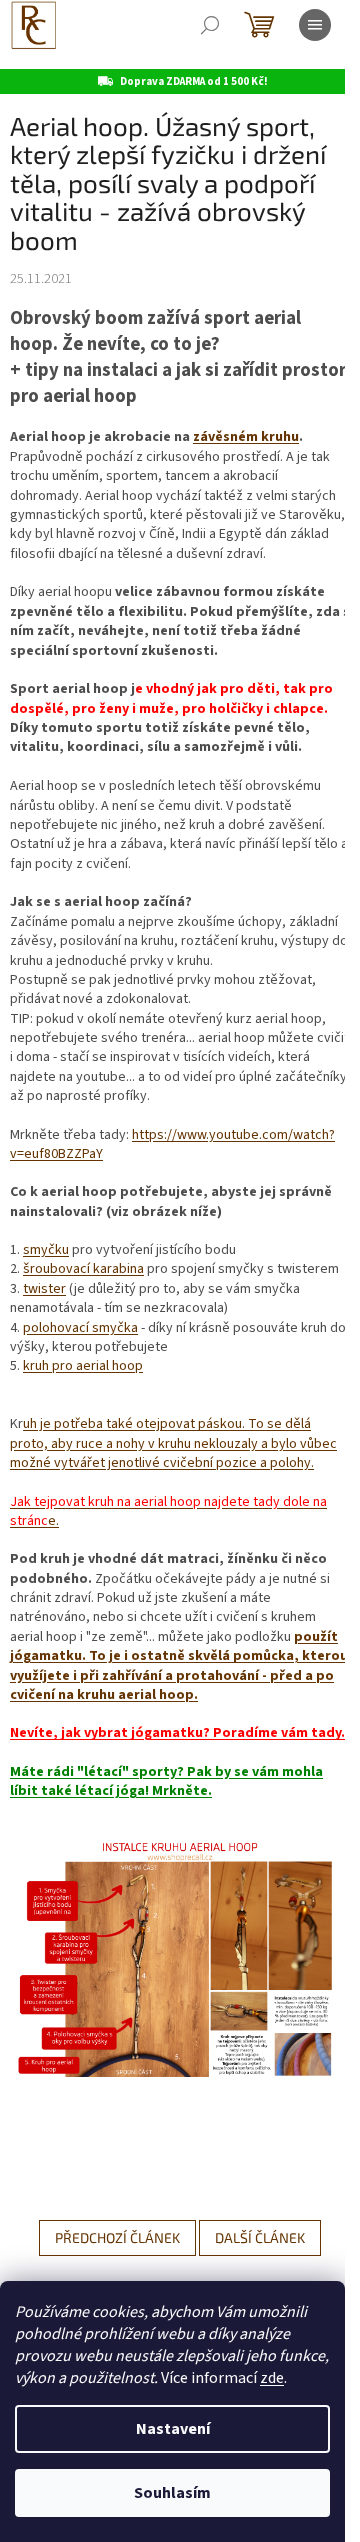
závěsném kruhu (246, 437)
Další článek (260, 2237)
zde (272, 2378)
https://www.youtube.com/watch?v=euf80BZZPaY (172, 1144)
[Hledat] (210, 25)
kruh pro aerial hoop (83, 1366)
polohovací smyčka (80, 1328)
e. (168, 1511)
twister (44, 1289)
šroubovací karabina (83, 1269)
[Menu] (315, 25)
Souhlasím (172, 2493)
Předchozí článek (117, 2237)
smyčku (46, 1250)
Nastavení (173, 2429)
